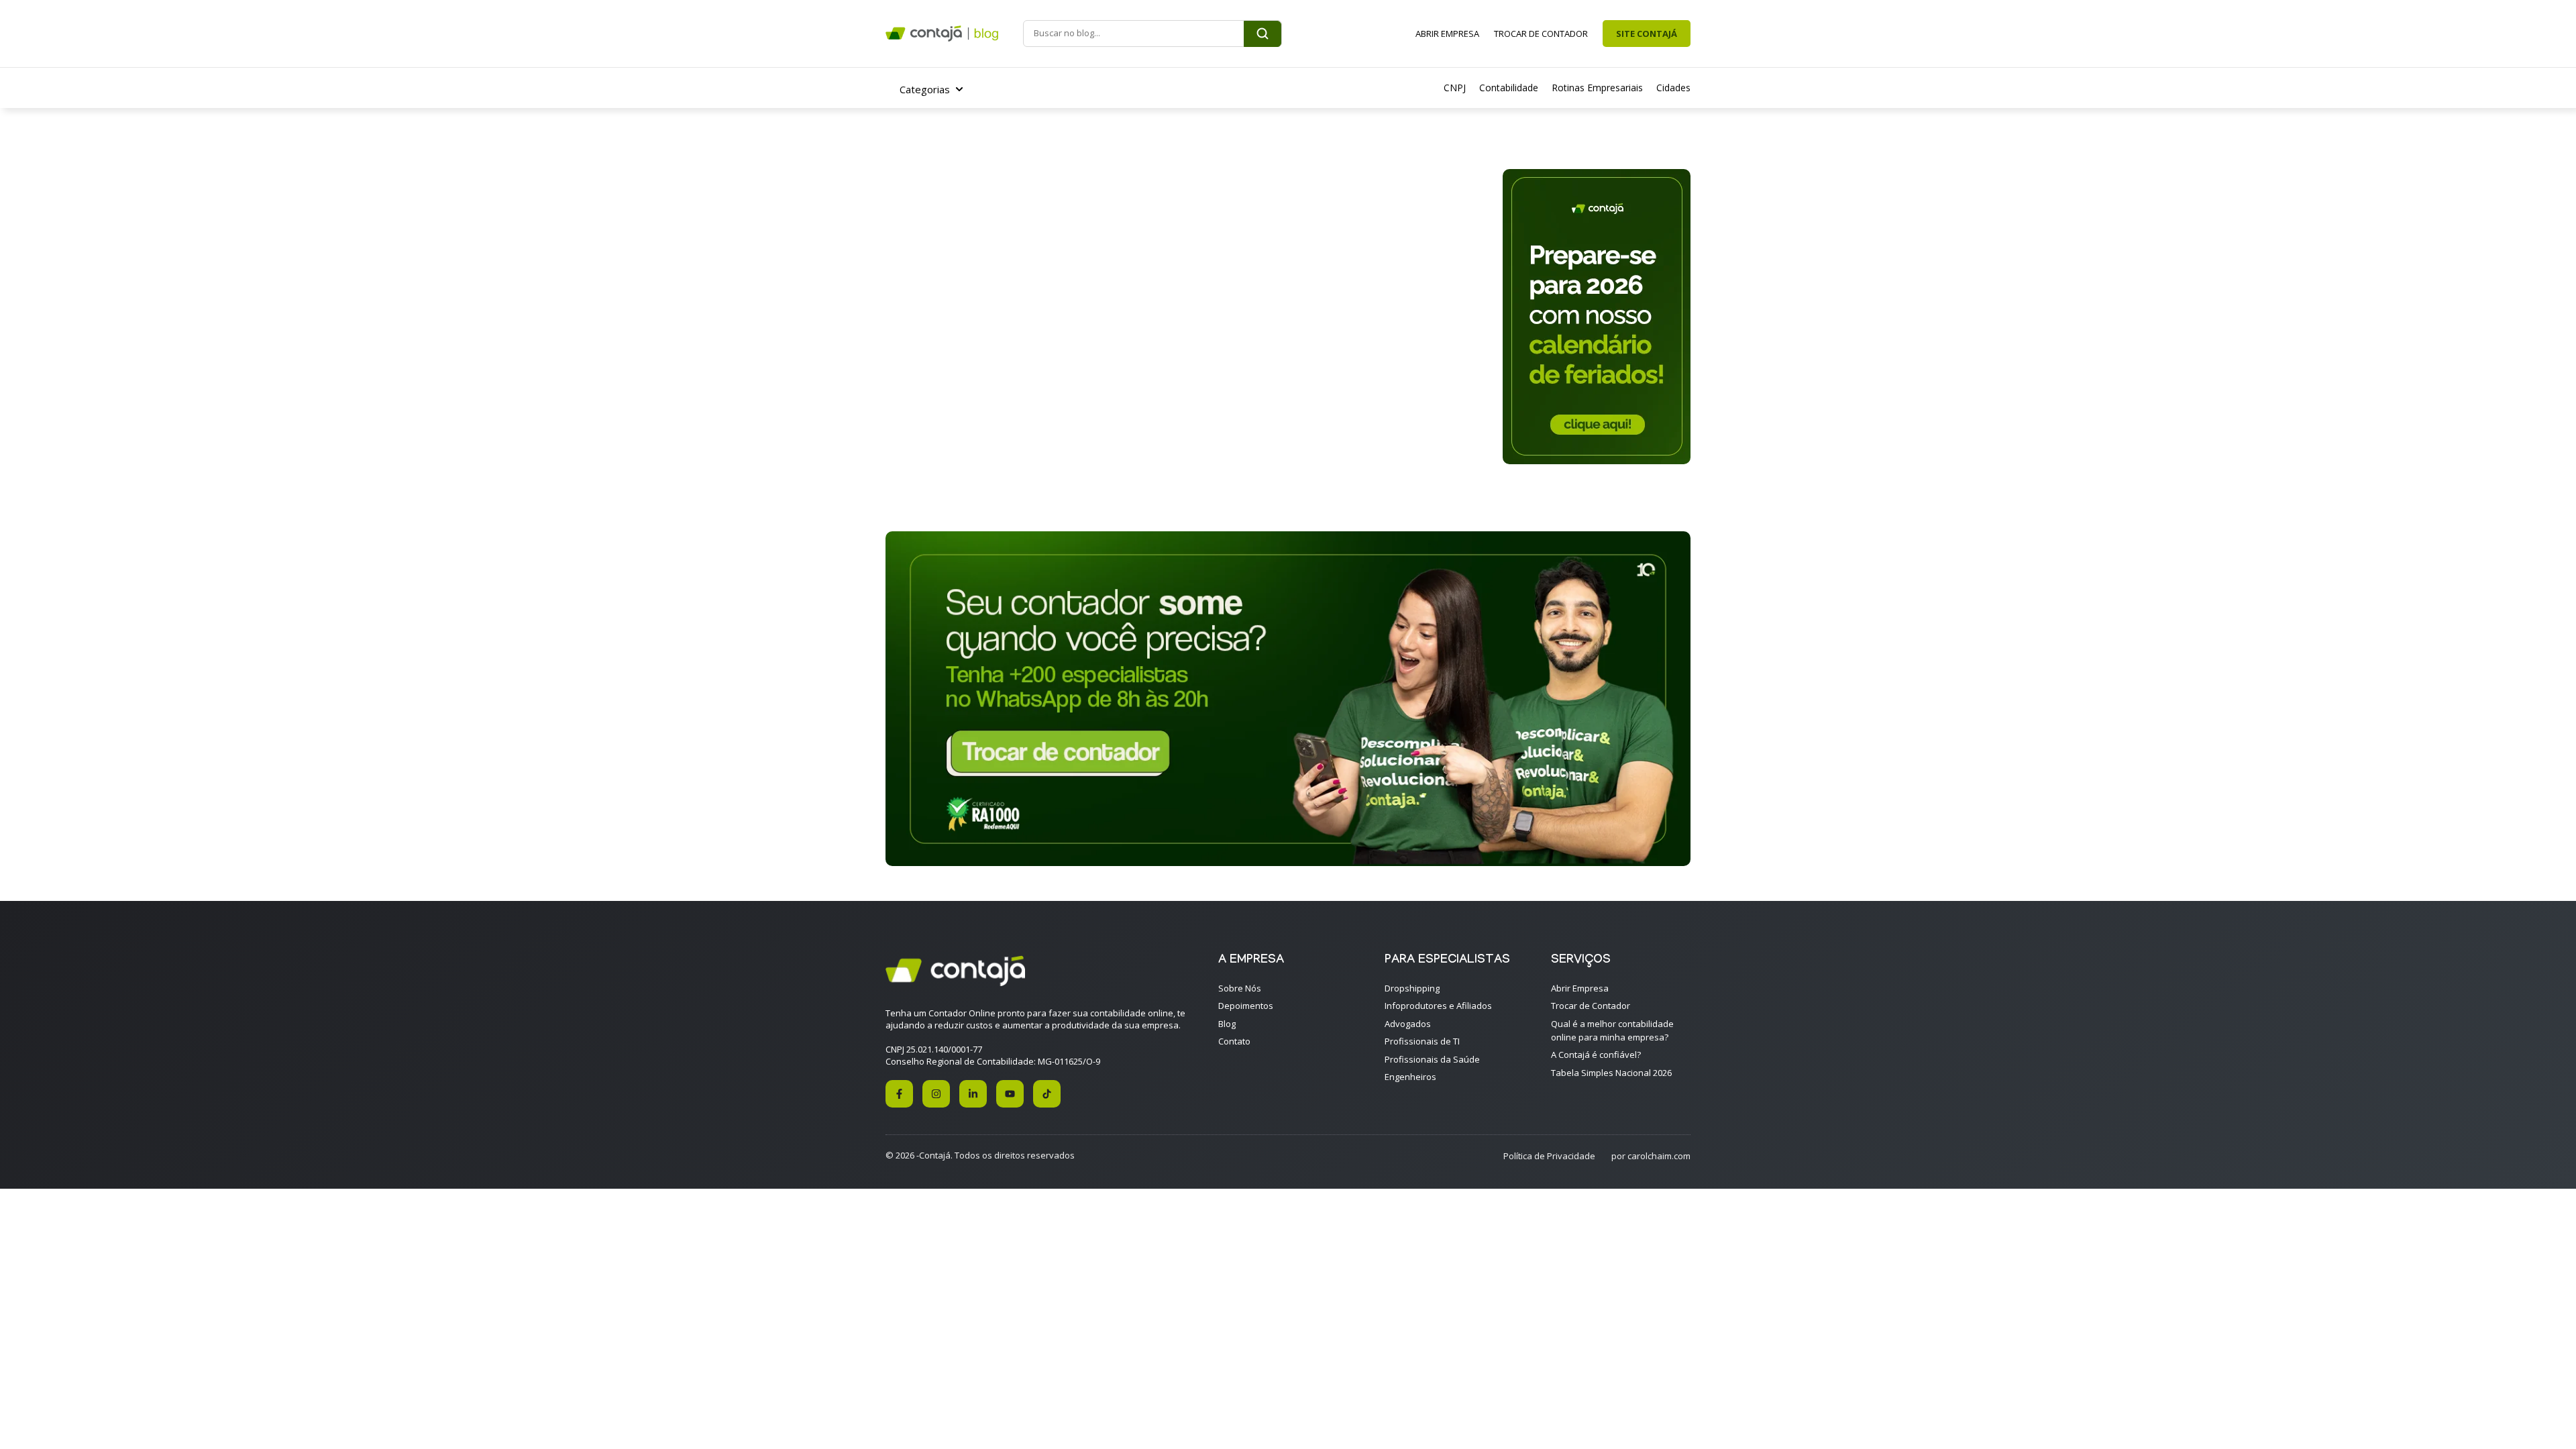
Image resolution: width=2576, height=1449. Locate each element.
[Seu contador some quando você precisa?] (1288, 862)
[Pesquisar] (1263, 34)
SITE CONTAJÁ (1647, 34)
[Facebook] (899, 1094)
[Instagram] (936, 1094)
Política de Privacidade (1549, 1156)
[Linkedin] (973, 1094)
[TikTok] (1047, 1094)
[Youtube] (1010, 1094)
